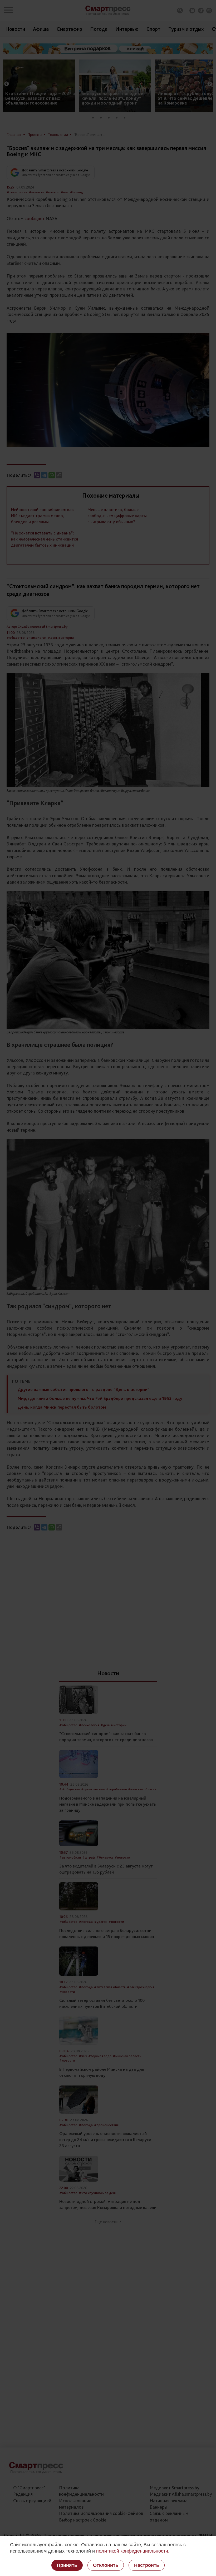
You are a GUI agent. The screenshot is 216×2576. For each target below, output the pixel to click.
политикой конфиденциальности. (133, 2551)
